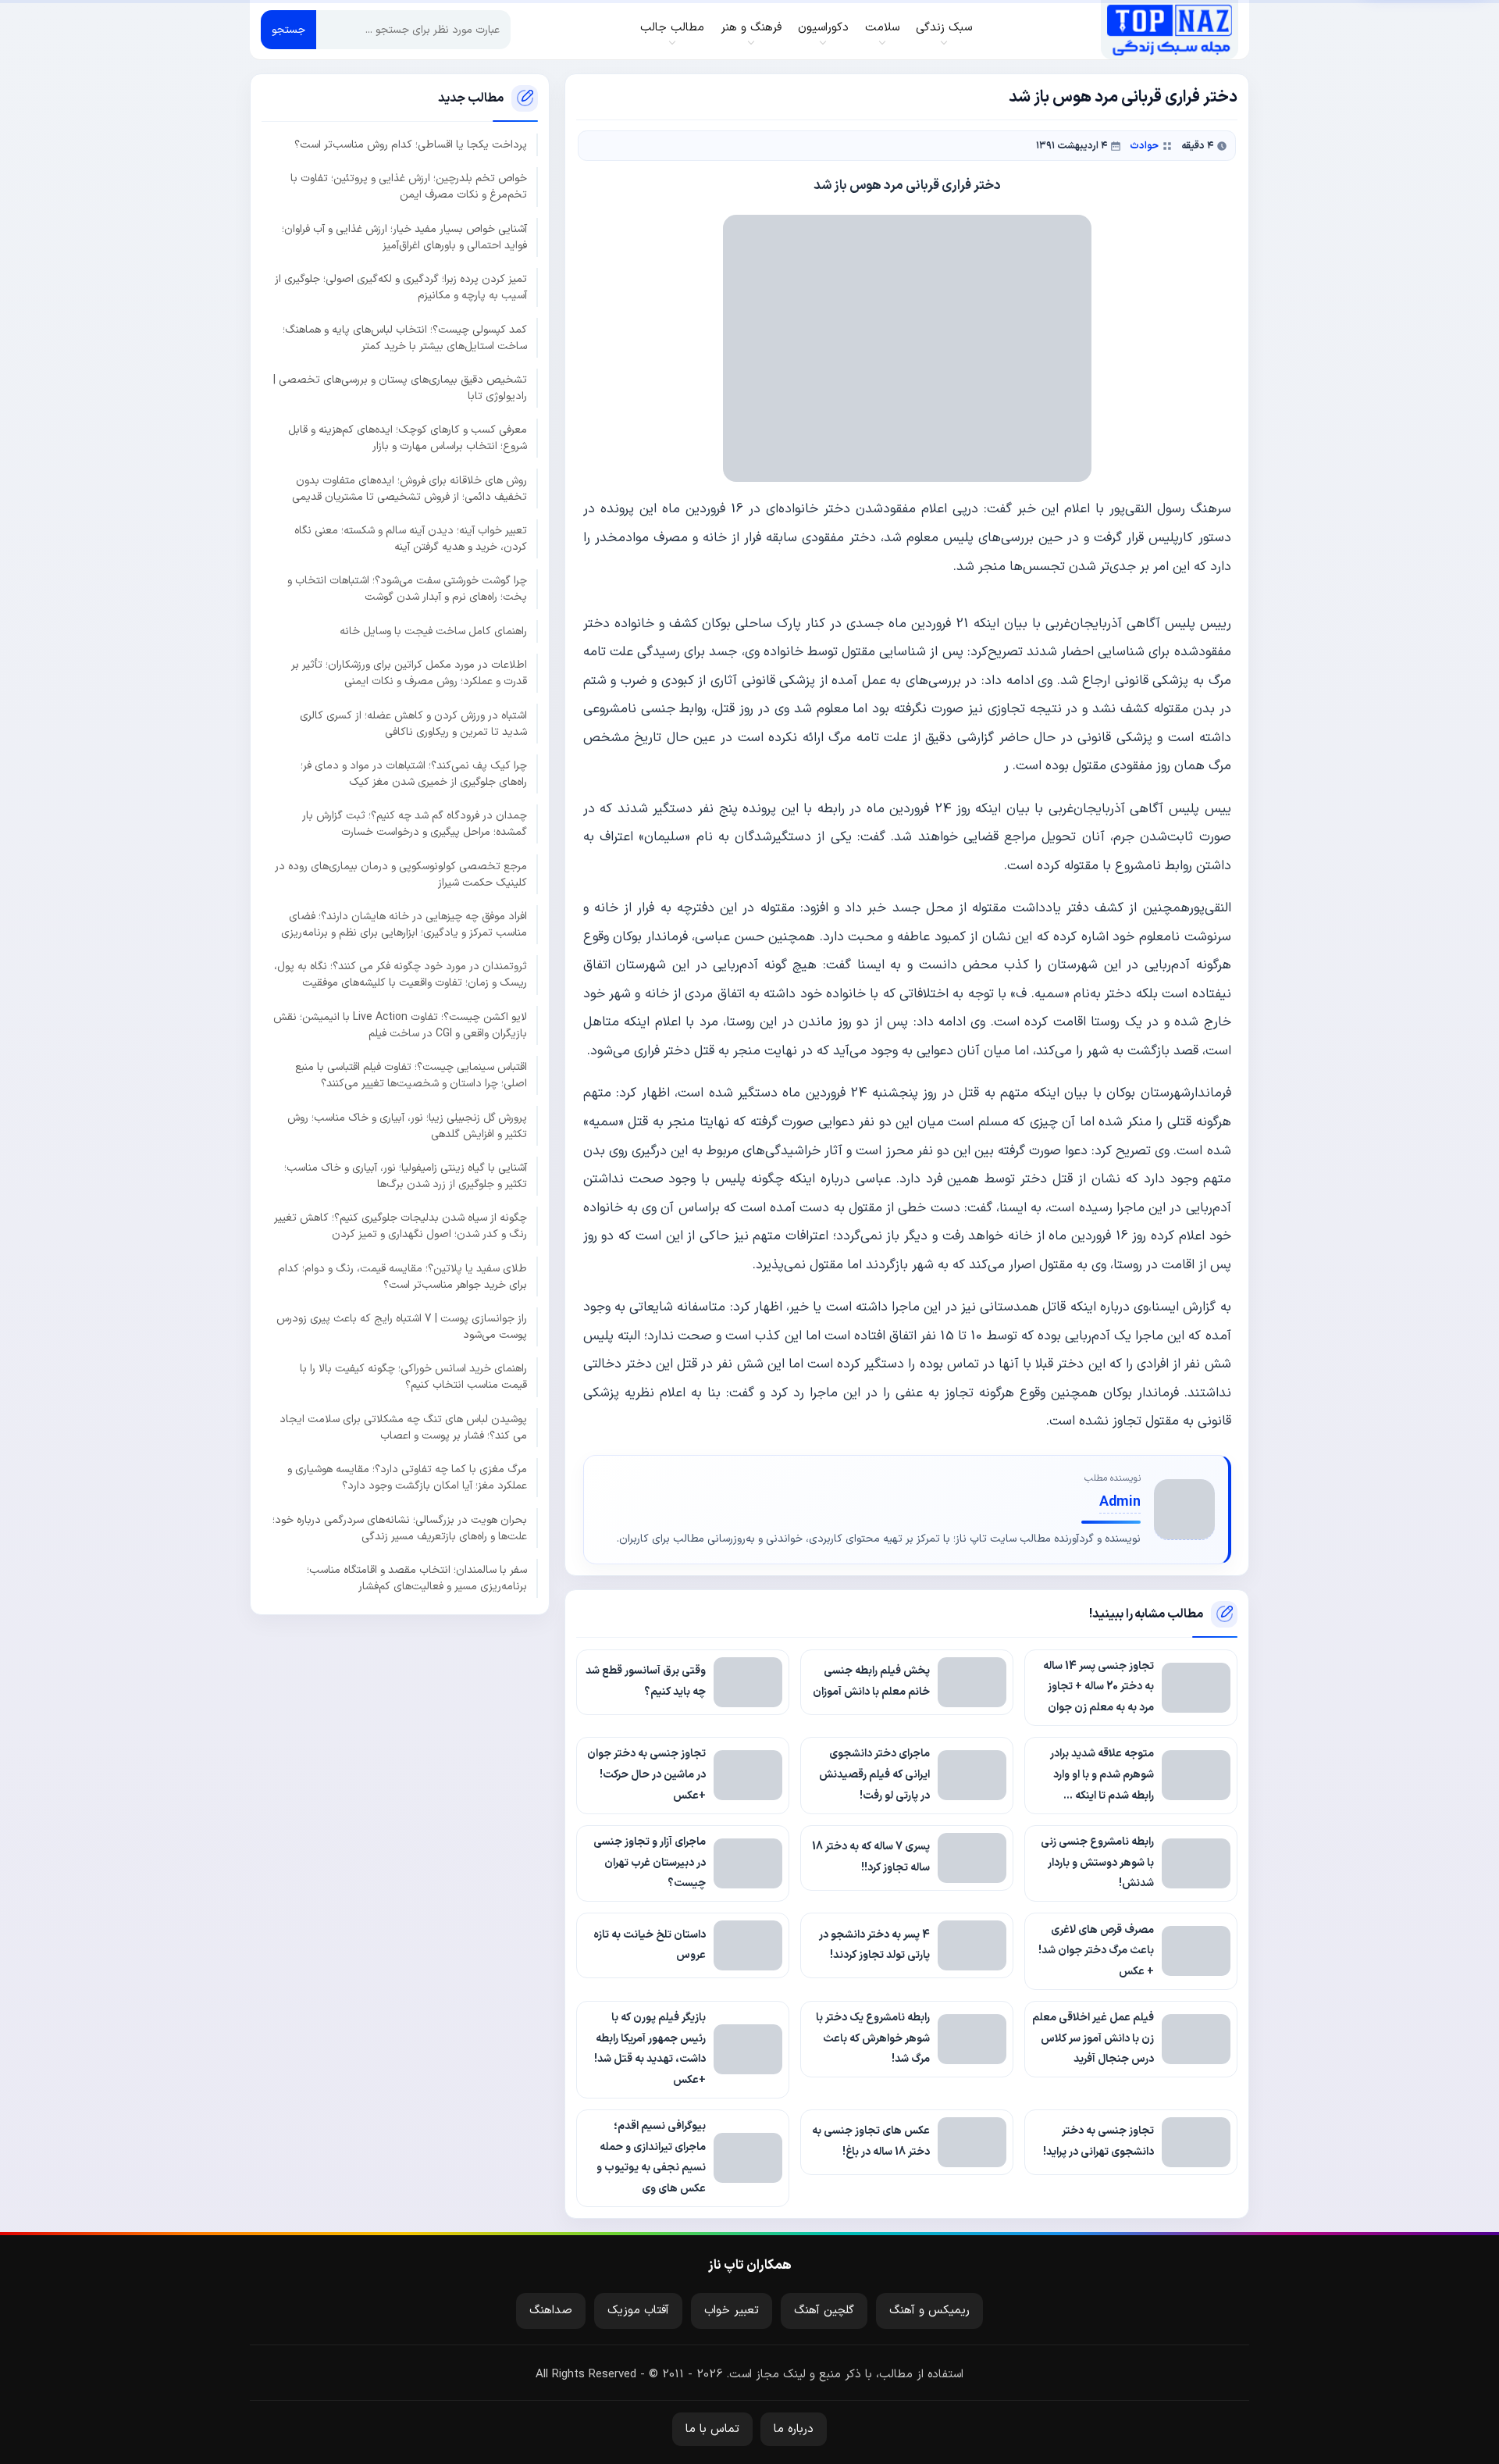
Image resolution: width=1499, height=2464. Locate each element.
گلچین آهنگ (824, 2311)
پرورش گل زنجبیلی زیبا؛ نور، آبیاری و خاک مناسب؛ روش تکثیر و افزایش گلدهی (407, 1125)
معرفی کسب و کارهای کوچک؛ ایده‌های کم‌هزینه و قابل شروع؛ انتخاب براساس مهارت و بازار (408, 438)
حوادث (1144, 146)
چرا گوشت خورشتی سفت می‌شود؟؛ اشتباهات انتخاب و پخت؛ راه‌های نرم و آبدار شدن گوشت (407, 589)
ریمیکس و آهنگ (929, 2311)
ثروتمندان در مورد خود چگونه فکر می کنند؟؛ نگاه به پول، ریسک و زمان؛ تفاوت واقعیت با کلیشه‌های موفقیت (401, 975)
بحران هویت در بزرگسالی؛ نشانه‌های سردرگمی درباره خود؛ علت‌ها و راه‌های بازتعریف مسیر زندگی (400, 1528)
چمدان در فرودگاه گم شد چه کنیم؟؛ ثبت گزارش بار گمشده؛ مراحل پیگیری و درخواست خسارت (415, 824)
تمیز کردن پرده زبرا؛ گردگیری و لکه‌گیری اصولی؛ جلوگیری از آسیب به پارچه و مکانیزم (401, 287)
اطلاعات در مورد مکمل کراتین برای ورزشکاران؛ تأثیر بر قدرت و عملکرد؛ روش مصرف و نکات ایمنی (409, 673)
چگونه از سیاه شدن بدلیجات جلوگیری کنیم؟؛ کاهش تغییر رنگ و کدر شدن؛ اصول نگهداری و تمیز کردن (401, 1226)
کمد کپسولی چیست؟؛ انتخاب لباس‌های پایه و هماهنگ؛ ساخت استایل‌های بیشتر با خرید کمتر (405, 337)
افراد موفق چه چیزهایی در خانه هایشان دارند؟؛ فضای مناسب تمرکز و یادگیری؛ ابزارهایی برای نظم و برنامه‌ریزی (404, 925)
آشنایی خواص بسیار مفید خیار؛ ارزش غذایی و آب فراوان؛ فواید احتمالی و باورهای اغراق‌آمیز (404, 237)
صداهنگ (551, 2311)
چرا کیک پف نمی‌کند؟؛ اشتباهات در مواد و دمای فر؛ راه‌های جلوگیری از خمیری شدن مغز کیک (414, 773)
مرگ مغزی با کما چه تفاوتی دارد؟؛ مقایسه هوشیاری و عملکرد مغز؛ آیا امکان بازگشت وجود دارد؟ (407, 1478)
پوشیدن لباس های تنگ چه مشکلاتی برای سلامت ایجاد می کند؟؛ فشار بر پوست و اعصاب (403, 1427)
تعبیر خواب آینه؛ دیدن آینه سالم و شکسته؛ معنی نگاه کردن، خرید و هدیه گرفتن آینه (411, 539)
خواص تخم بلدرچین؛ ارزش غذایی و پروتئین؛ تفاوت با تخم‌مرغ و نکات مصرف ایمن (409, 187)
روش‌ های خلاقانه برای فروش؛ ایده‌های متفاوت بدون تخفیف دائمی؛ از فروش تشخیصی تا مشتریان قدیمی (409, 488)
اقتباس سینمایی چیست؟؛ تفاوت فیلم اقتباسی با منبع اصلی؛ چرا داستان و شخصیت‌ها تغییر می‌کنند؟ (411, 1075)
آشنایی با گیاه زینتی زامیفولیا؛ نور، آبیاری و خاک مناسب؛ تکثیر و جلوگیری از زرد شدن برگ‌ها (406, 1175)
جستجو (288, 30)
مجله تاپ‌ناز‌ (1169, 30)
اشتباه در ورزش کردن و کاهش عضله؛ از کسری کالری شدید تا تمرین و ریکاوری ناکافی (413, 723)
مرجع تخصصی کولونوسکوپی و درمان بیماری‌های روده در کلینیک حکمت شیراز (401, 874)
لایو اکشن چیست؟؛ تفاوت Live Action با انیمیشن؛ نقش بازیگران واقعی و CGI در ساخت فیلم (400, 1025)
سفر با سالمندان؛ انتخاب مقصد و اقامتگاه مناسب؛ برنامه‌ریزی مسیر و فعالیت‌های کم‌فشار (417, 1578)
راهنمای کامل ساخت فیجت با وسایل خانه (433, 631)
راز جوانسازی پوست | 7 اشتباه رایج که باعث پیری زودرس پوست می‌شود (402, 1327)
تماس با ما (712, 2429)
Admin (1120, 1502)
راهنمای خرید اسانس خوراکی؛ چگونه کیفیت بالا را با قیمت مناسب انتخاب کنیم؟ (413, 1377)
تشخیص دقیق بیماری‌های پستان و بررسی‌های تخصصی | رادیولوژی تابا (400, 387)
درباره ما (794, 2429)
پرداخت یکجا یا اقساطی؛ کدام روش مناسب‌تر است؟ (411, 145)
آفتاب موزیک (638, 2311)
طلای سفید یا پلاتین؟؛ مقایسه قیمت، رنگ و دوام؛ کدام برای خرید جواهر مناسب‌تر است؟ (402, 1276)
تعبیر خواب (732, 2311)
